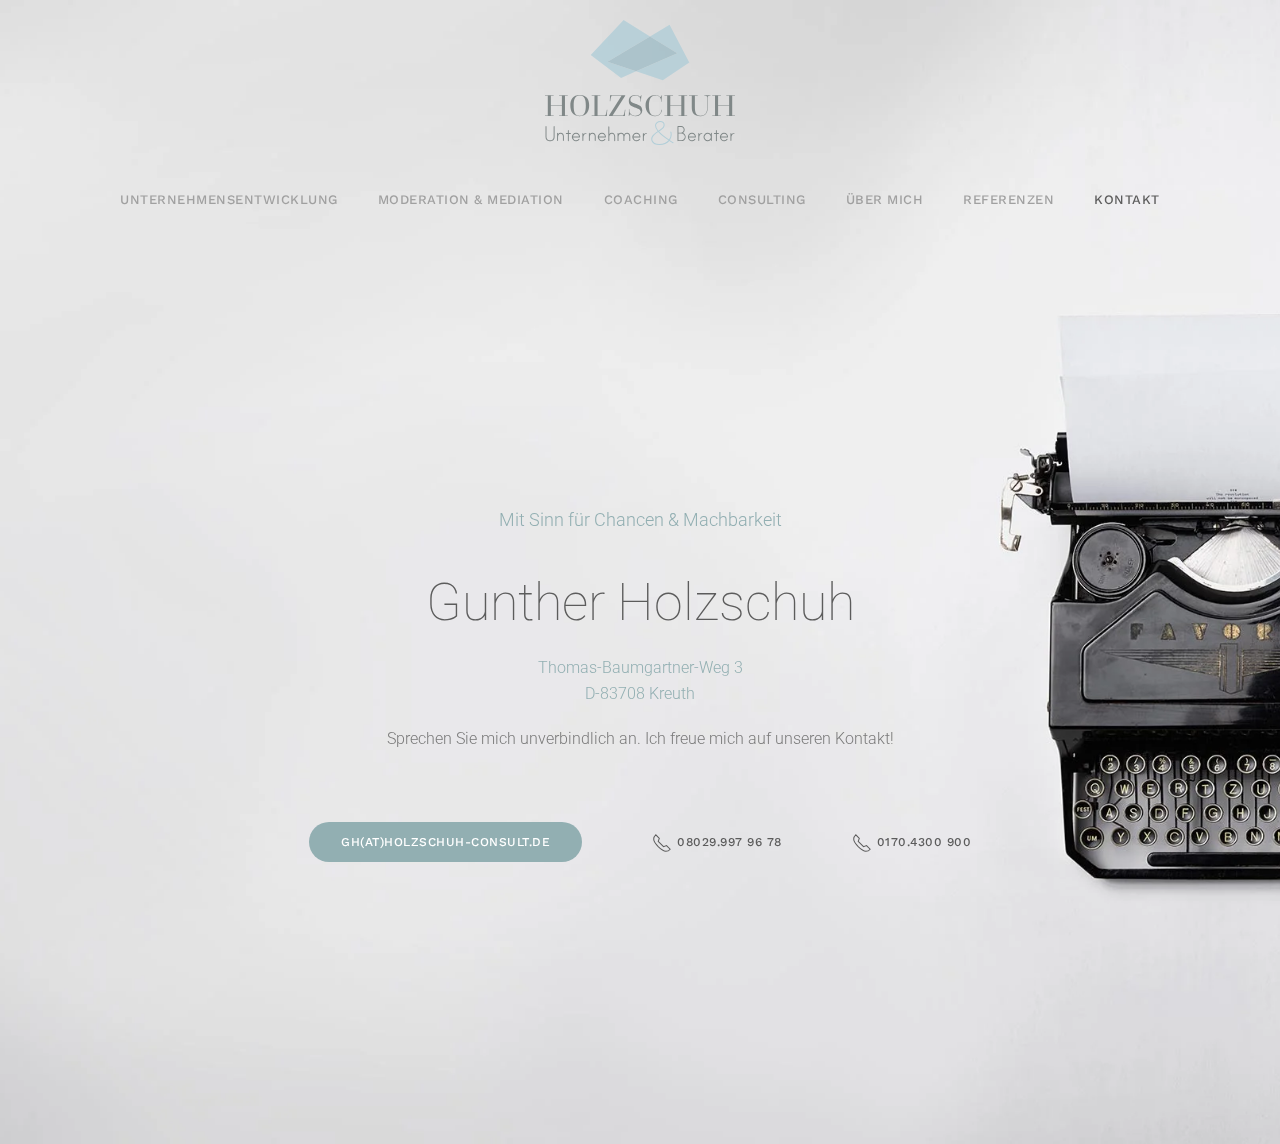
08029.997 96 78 (729, 842)
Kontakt (1127, 199)
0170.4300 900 (924, 842)
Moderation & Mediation (471, 199)
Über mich (885, 199)
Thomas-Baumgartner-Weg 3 (640, 667)
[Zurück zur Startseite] (640, 82)
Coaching (641, 199)
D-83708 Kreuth (640, 693)
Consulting (762, 199)
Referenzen (1008, 199)
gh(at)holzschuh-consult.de (445, 842)
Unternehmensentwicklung (229, 199)
